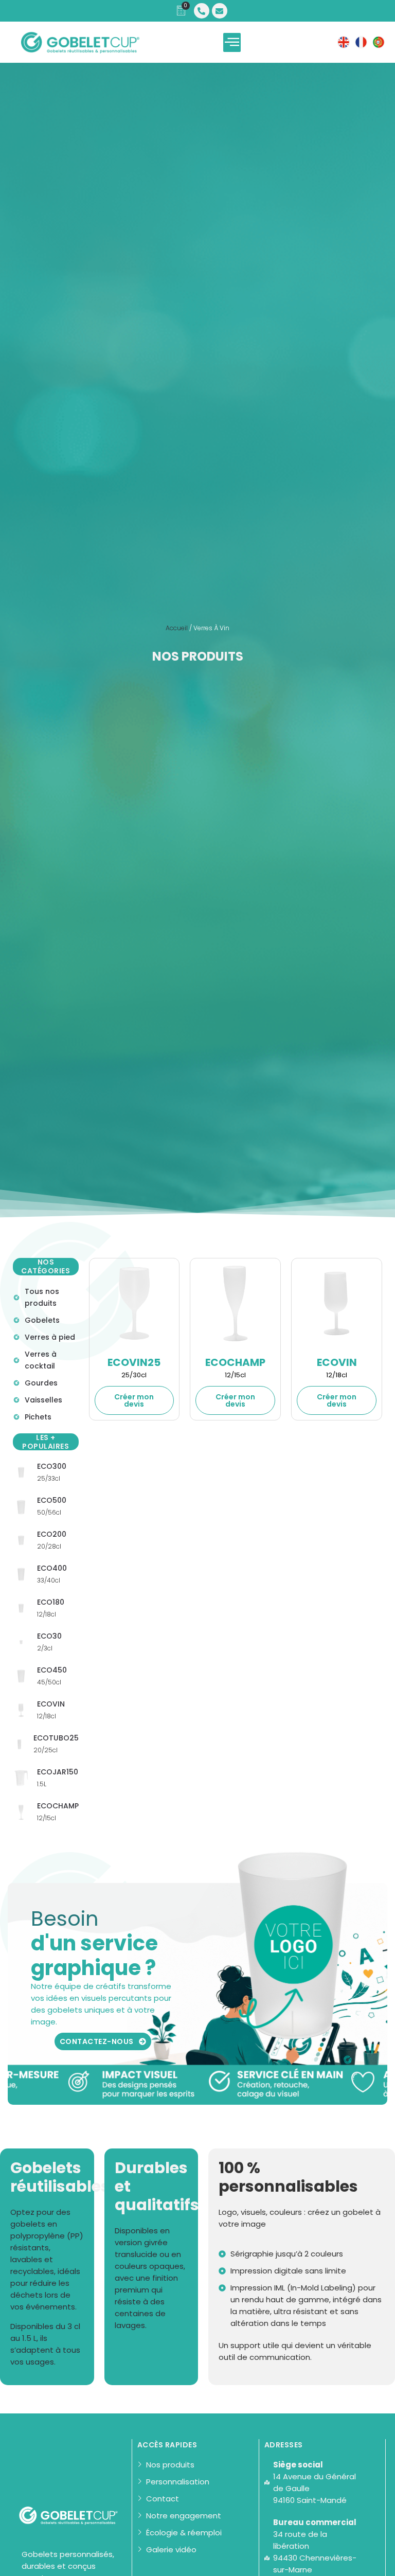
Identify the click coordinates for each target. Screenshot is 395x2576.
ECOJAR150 (58, 1772)
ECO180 (51, 1602)
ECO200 (52, 1534)
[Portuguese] (379, 42)
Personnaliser (134, 1400)
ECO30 (49, 1636)
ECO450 (52, 1670)
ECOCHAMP (58, 1806)
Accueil (177, 628)
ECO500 (52, 1500)
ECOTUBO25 (56, 1738)
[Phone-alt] (202, 11)
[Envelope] (220, 11)
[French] (361, 42)
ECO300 (52, 1466)
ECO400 (52, 1568)
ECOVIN (51, 1704)
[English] (344, 42)
